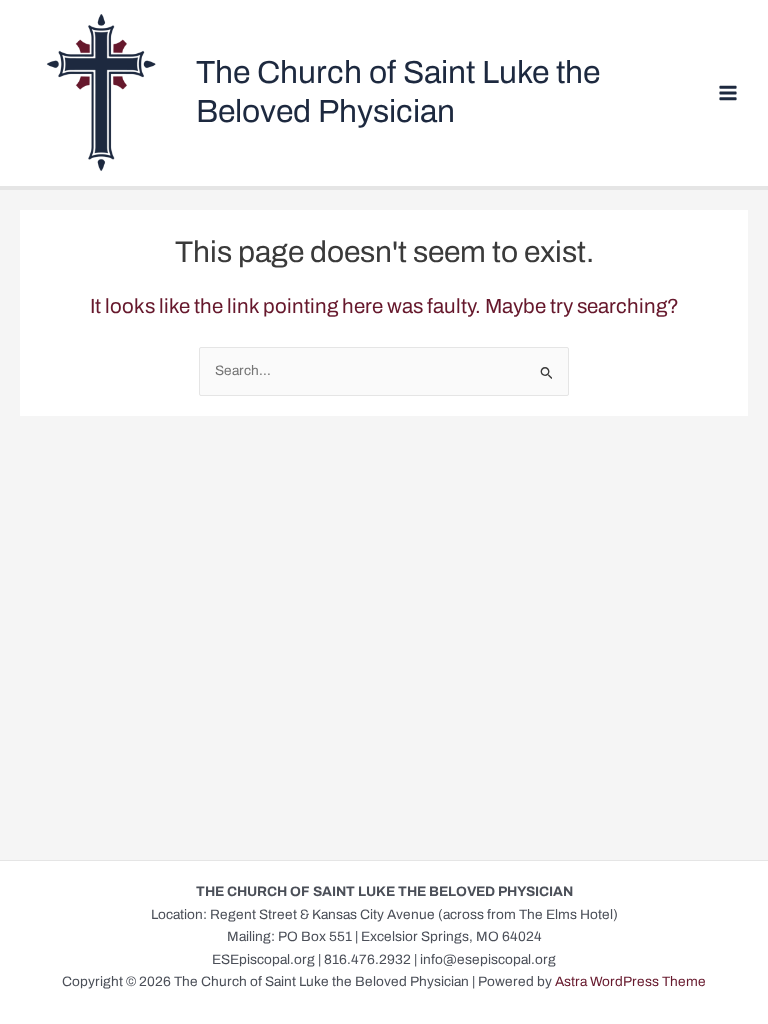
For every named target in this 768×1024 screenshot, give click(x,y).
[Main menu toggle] (728, 93)
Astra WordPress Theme (630, 981)
